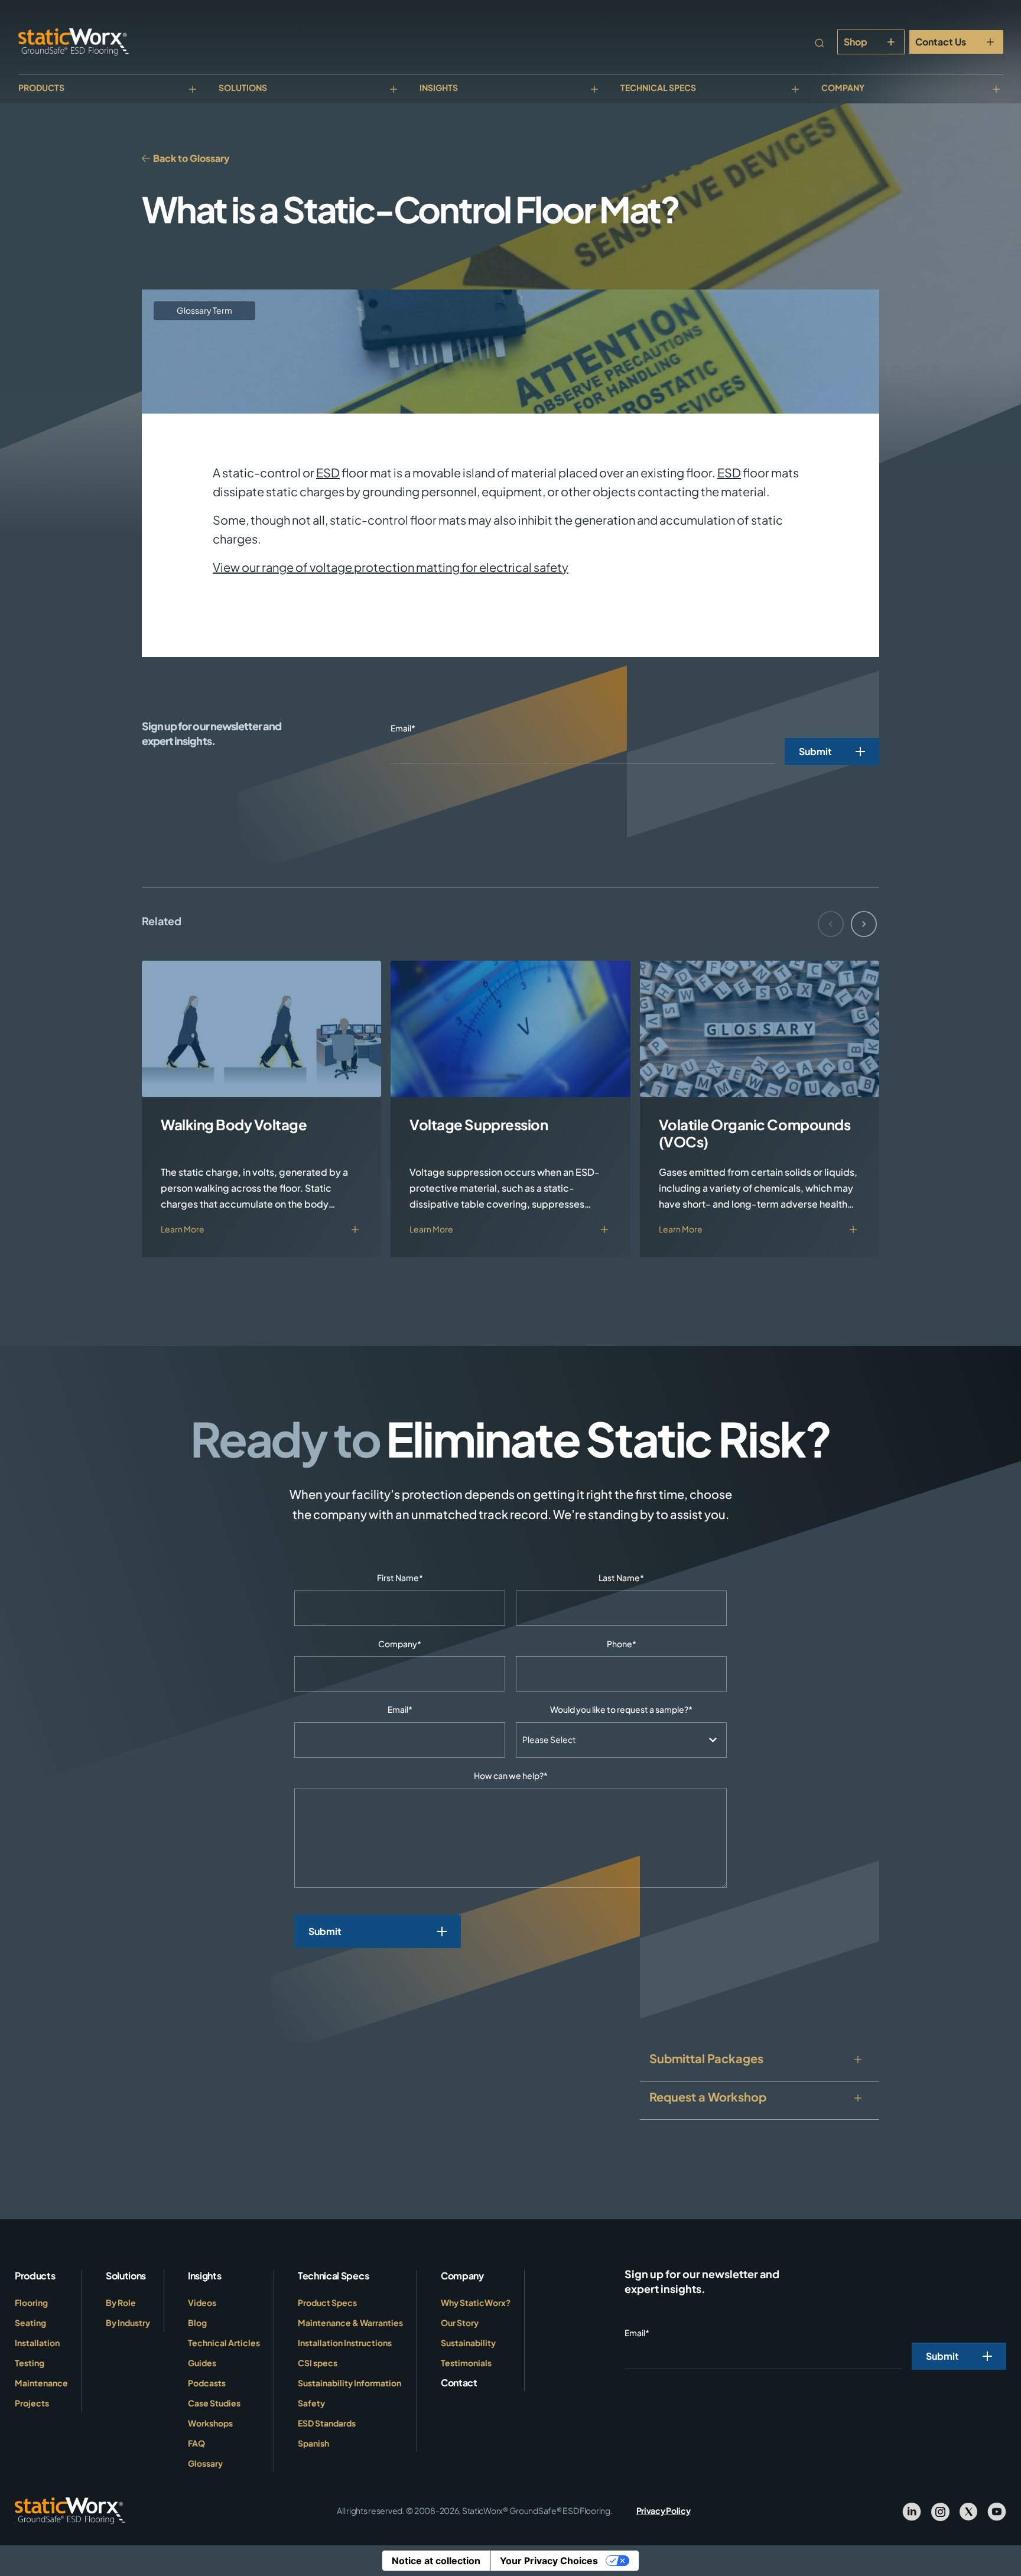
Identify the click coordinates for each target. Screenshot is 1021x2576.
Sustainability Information (349, 2383)
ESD (328, 472)
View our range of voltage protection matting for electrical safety (391, 567)
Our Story (460, 2323)
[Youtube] (997, 2511)
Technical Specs (658, 87)
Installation (37, 2343)
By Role (121, 2302)
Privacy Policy (664, 2510)
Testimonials (466, 2363)
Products (41, 87)
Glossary (205, 2463)
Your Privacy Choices (549, 2561)
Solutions (243, 87)
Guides (202, 2363)
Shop (856, 42)
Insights (439, 87)
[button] (864, 924)
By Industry (128, 2323)
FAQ (196, 2443)
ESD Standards (327, 2423)
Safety (311, 2403)
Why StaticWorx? (476, 2302)
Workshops (210, 2423)
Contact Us (941, 42)
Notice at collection (436, 2561)
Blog (197, 2323)
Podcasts (207, 2383)
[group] (261, 1109)
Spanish (313, 2443)
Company (843, 87)
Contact (459, 2383)
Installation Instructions (345, 2343)
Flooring (31, 2302)
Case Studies (214, 2403)
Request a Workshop (708, 2097)
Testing (30, 2363)
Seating (30, 2323)
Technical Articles (224, 2343)
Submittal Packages (706, 2058)
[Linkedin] (912, 2511)
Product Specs (327, 2302)
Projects (32, 2403)
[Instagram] (940, 2511)
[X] (968, 2511)
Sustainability (468, 2343)
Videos (202, 2302)
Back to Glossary (191, 158)
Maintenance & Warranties (350, 2323)
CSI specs (318, 2363)
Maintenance (41, 2383)
